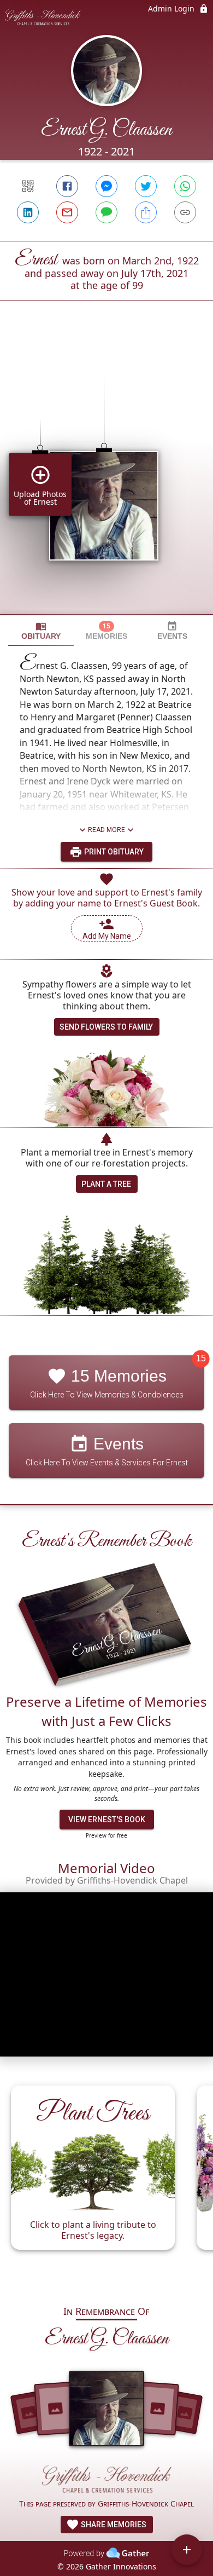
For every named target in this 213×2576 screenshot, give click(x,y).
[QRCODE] (28, 186)
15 (201, 1359)
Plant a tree (106, 1184)
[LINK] (185, 212)
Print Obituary (113, 852)
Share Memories (113, 2525)
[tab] (41, 631)
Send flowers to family (106, 1027)
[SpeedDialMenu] (187, 2550)
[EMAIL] (67, 212)
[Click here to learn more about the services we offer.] (106, 2481)
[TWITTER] (146, 186)
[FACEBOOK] (67, 186)
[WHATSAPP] (185, 186)
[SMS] (106, 212)
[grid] (106, 476)
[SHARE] (146, 212)
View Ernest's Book (107, 1820)
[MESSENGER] (106, 186)
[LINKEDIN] (28, 212)
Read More (106, 830)
